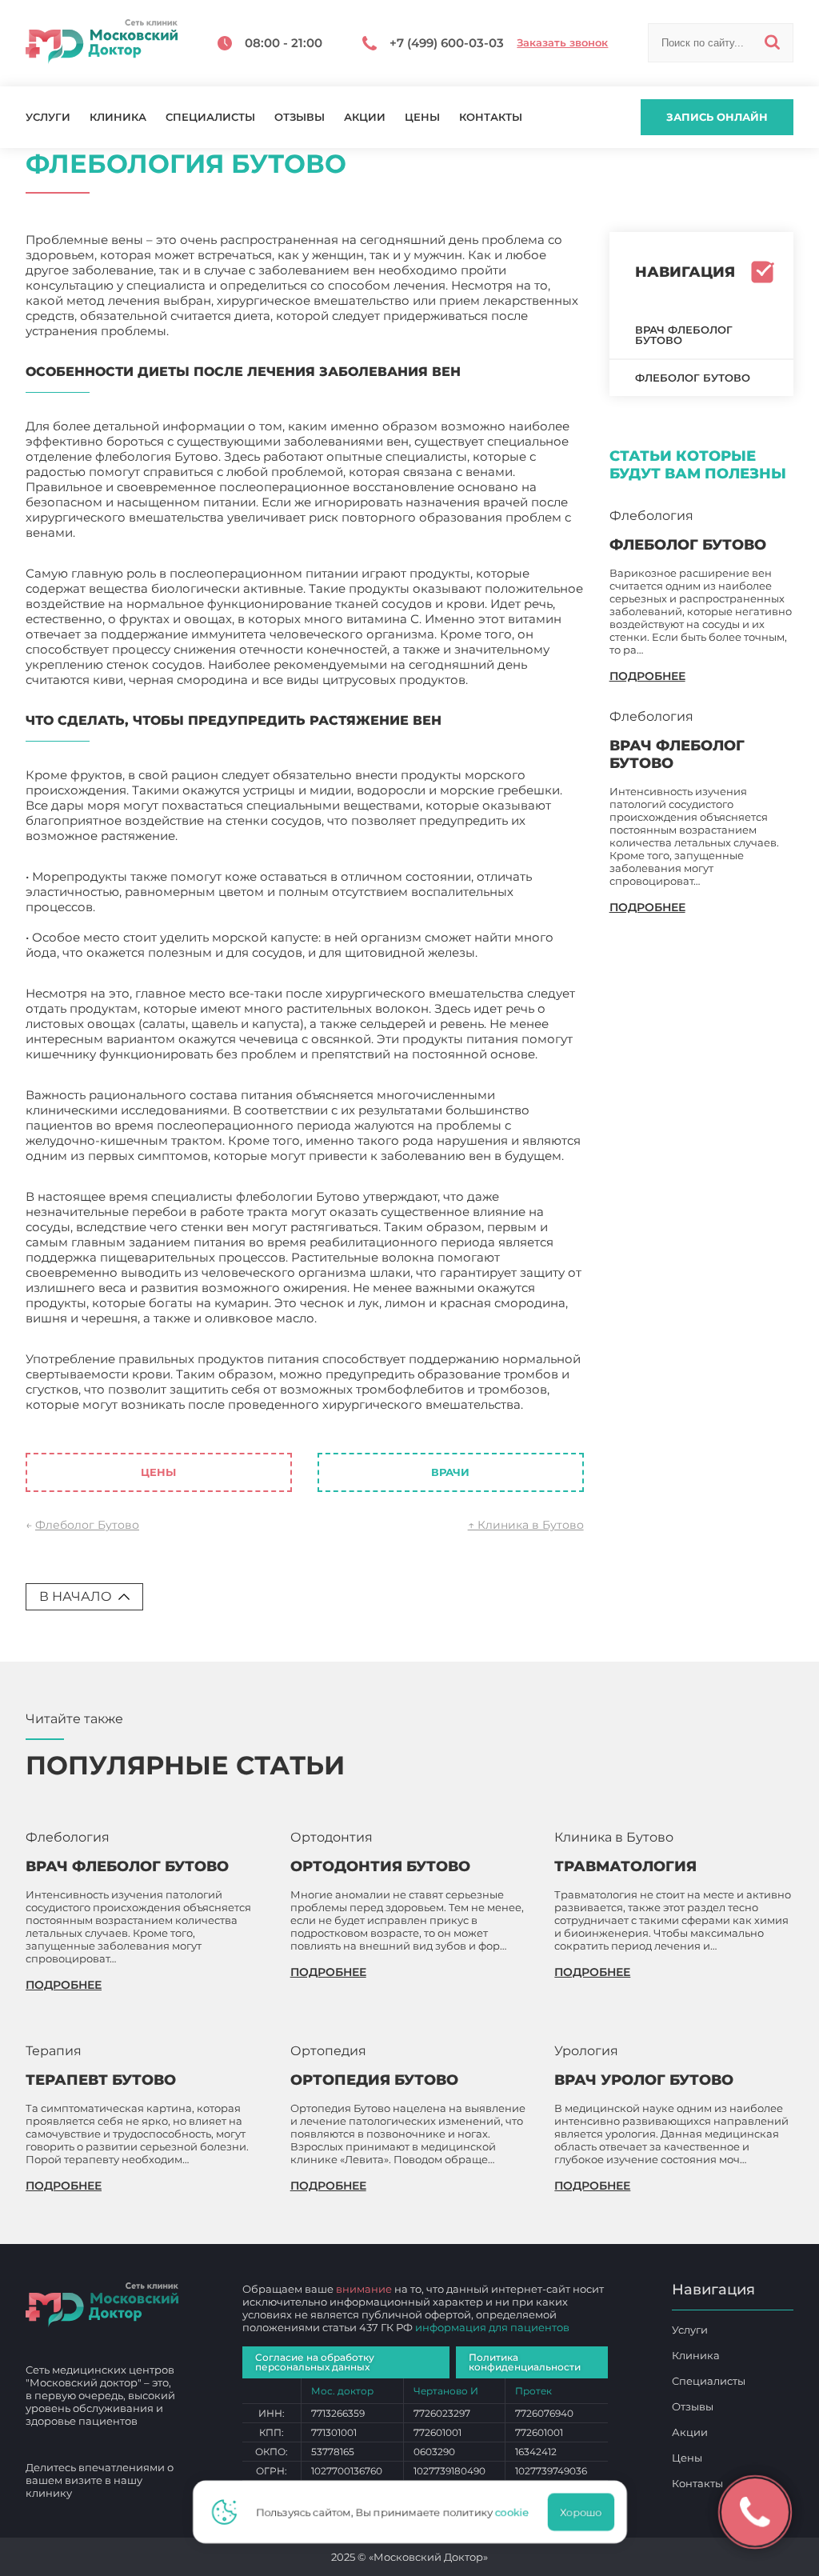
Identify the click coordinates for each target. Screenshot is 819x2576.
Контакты (491, 117)
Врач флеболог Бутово (684, 335)
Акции (365, 117)
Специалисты (210, 117)
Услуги (48, 117)
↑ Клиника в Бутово (526, 1525)
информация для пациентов (492, 2327)
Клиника (118, 117)
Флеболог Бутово (87, 1525)
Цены (422, 117)
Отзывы (300, 117)
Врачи (450, 1472)
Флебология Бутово (88, 1420)
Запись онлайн (717, 117)
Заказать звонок (562, 43)
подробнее (647, 676)
